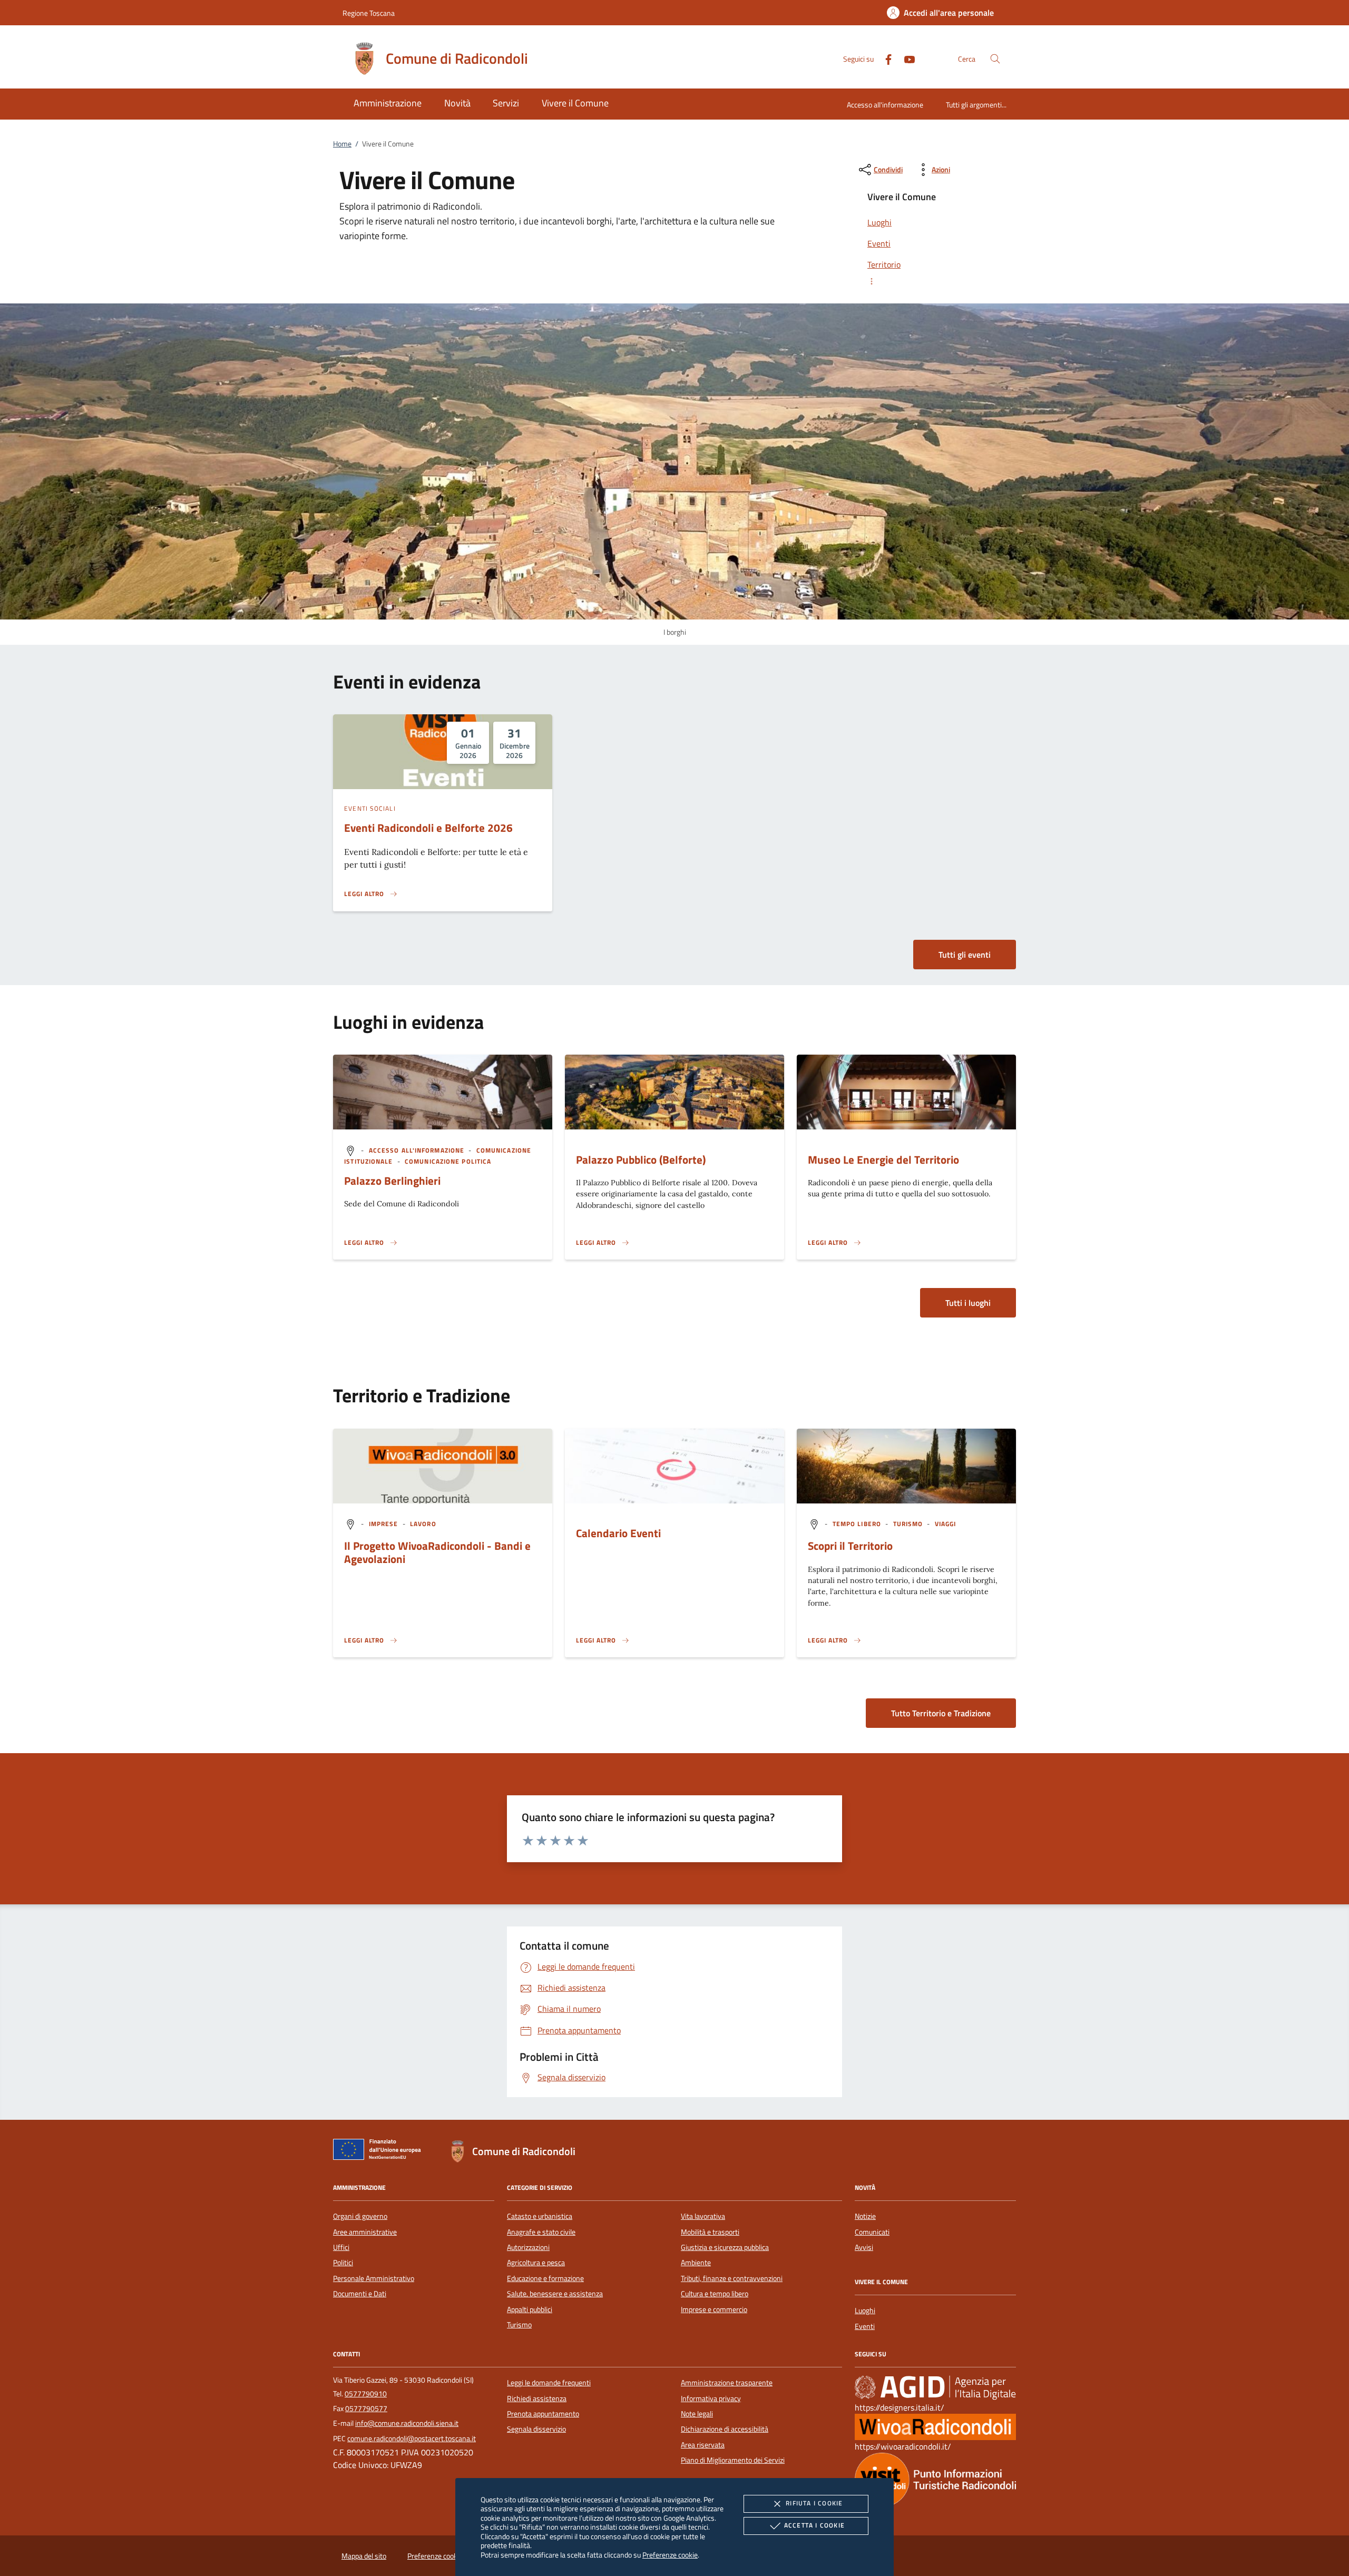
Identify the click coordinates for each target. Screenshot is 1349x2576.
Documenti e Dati (360, 2294)
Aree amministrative (365, 2232)
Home (342, 144)
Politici (343, 2263)
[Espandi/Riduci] (935, 281)
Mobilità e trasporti (710, 2232)
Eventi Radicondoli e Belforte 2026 (428, 828)
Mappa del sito (364, 2556)
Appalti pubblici (530, 2309)
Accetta (814, 2525)
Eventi (865, 2326)
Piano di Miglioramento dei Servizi (733, 2460)
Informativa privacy (711, 2398)
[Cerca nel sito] (995, 59)
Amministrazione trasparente (727, 2383)
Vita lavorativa (703, 2216)
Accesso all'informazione (885, 105)
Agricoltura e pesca (536, 2263)
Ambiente (696, 2263)
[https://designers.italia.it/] (935, 2387)
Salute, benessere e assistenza (555, 2294)
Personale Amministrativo (374, 2278)
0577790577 (366, 2408)
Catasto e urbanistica (540, 2216)
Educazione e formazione (545, 2278)
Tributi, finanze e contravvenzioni (732, 2278)
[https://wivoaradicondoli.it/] (935, 2426)
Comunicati (872, 2232)
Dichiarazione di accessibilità (725, 2429)
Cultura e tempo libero (715, 2294)
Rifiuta (814, 2503)
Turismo (519, 2325)
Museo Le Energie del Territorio (883, 1159)
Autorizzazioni (528, 2247)
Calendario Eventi (618, 1533)
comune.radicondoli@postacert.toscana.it (412, 2439)
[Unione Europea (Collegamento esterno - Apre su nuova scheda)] (380, 2151)
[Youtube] (905, 58)
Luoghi (865, 2310)
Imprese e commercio (714, 2309)
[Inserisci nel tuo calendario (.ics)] (350, 1524)
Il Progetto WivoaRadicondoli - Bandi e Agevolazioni (437, 1552)
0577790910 (366, 2394)
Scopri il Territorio (850, 1546)
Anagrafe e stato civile (541, 2232)
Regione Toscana (369, 13)
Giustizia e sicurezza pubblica (725, 2247)
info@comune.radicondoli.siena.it (407, 2423)
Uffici (341, 2247)
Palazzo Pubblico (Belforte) (641, 1159)
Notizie (865, 2216)
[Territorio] (935, 2479)
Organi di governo (360, 2216)
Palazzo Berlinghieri (392, 1181)
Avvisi (864, 2247)
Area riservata (703, 2445)
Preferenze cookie (670, 2555)
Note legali (697, 2414)
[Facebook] (884, 58)
